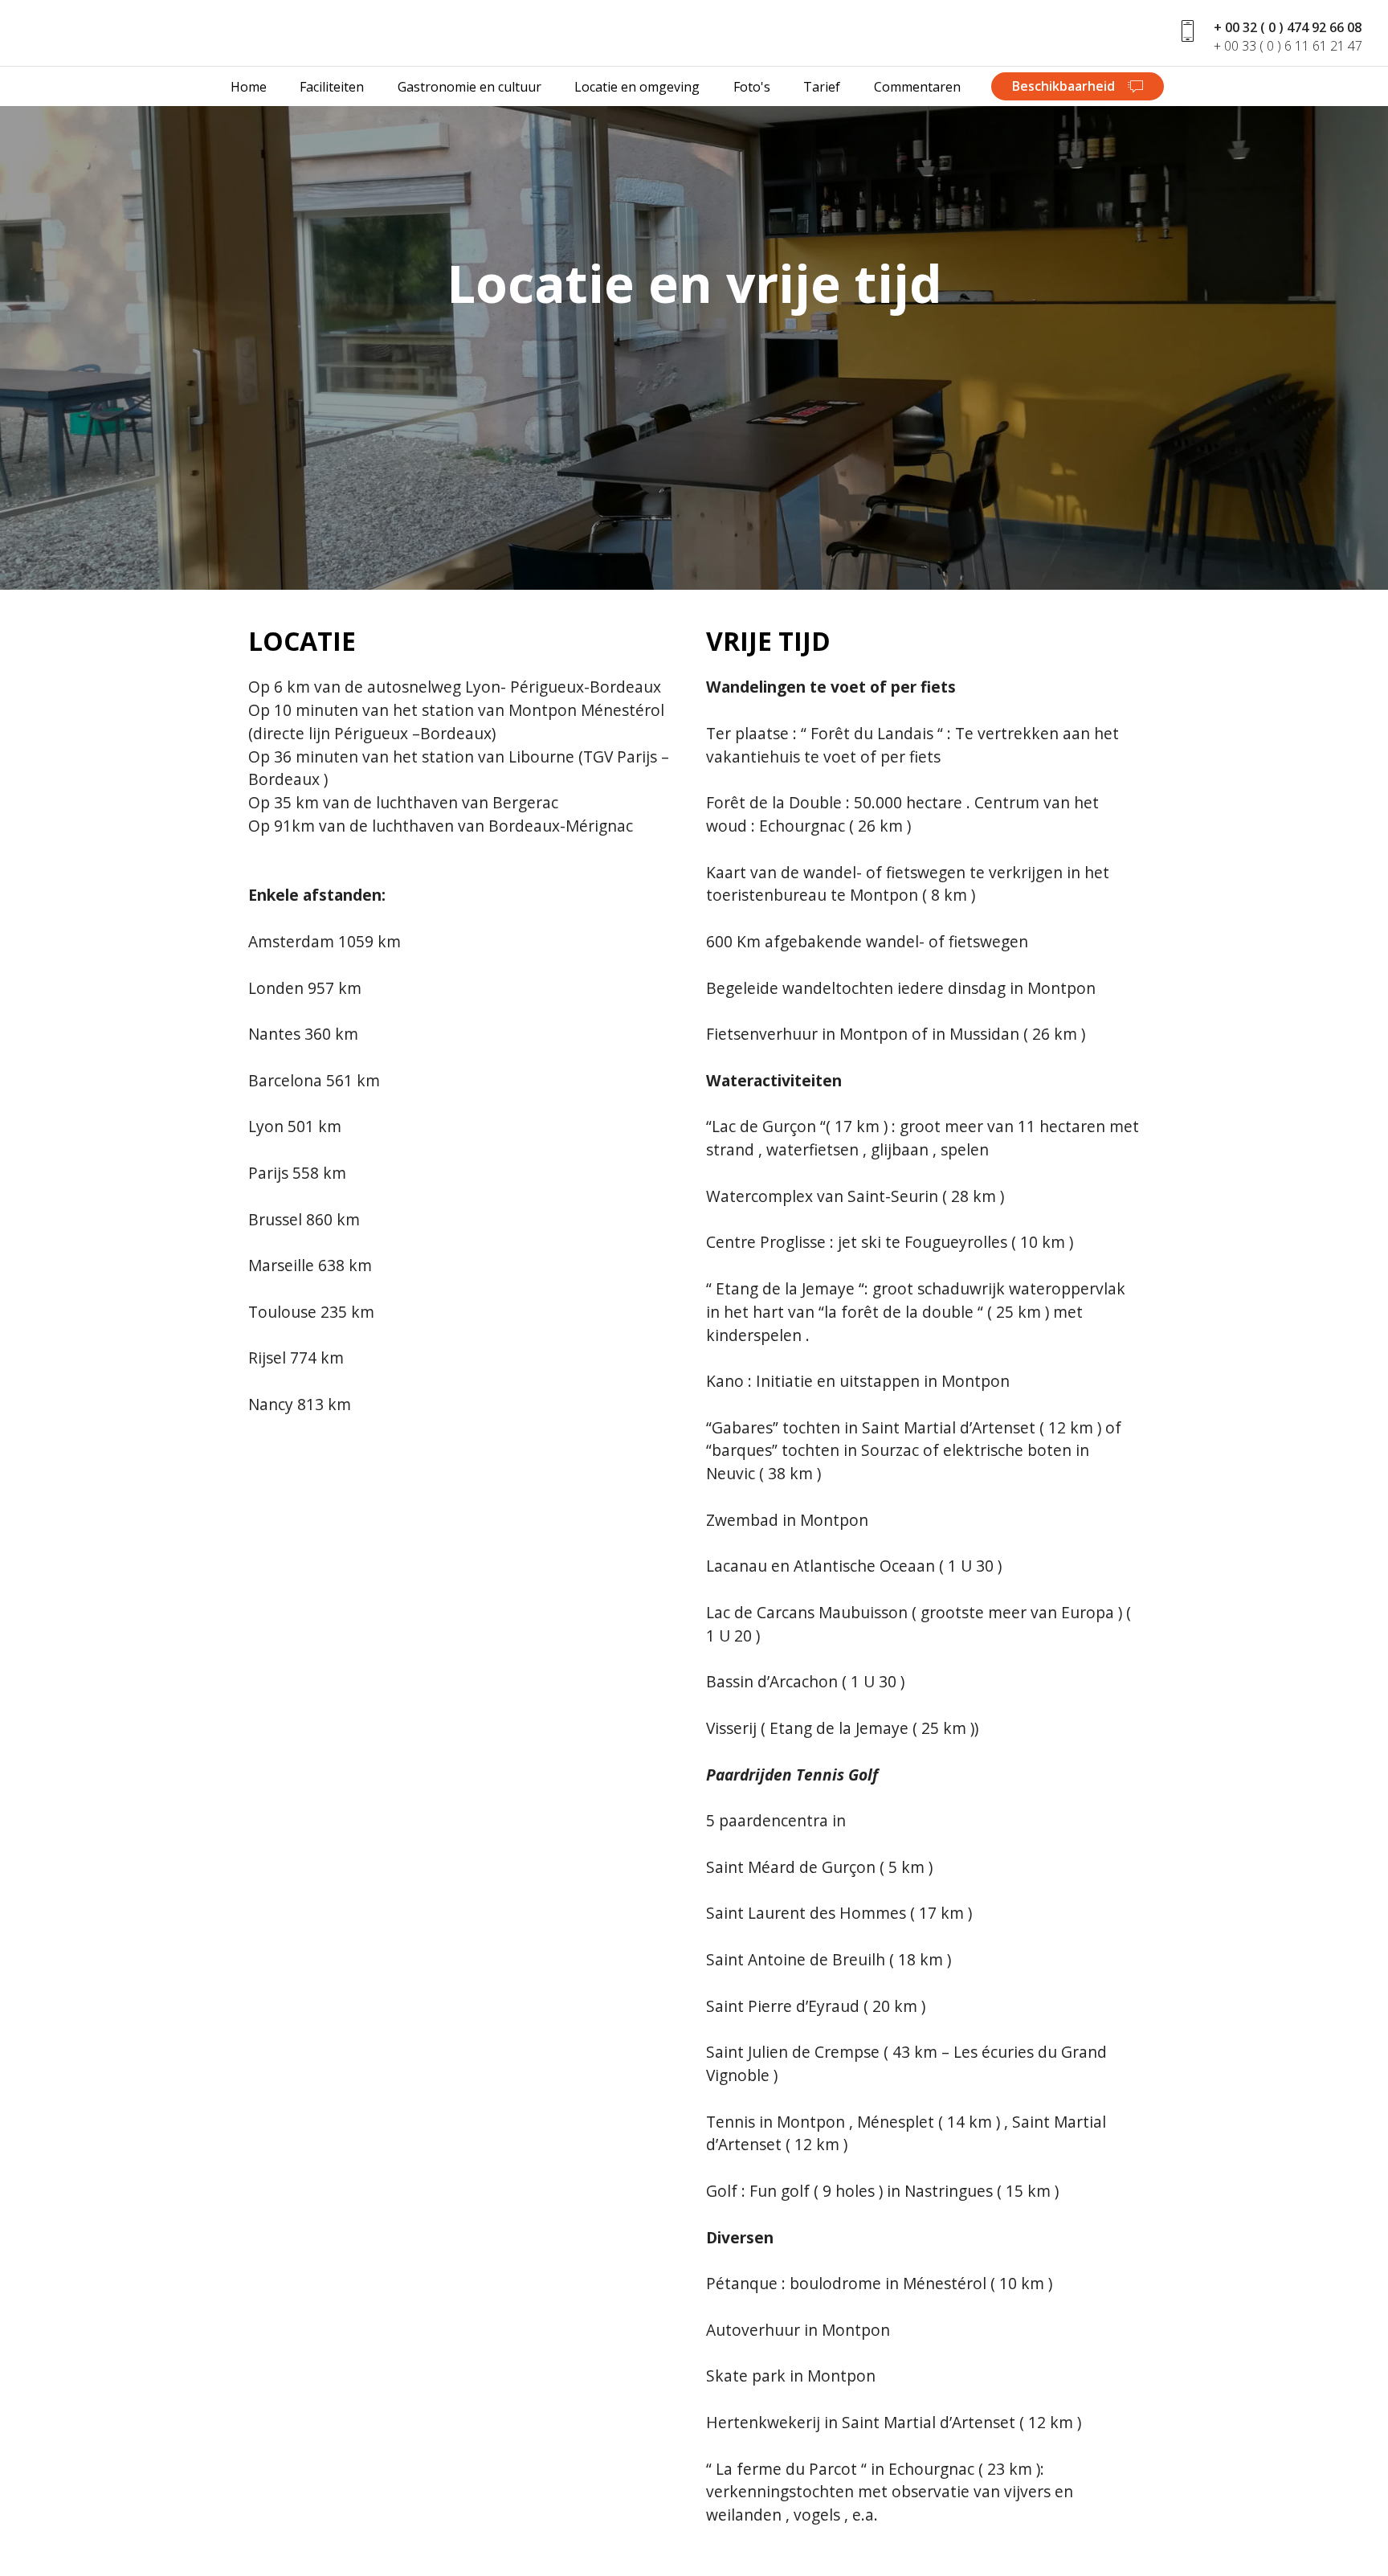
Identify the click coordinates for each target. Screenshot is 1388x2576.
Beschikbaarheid (1065, 86)
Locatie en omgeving (637, 87)
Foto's (752, 87)
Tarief (822, 87)
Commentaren (919, 87)
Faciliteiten (332, 87)
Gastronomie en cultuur (469, 87)
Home (249, 87)
